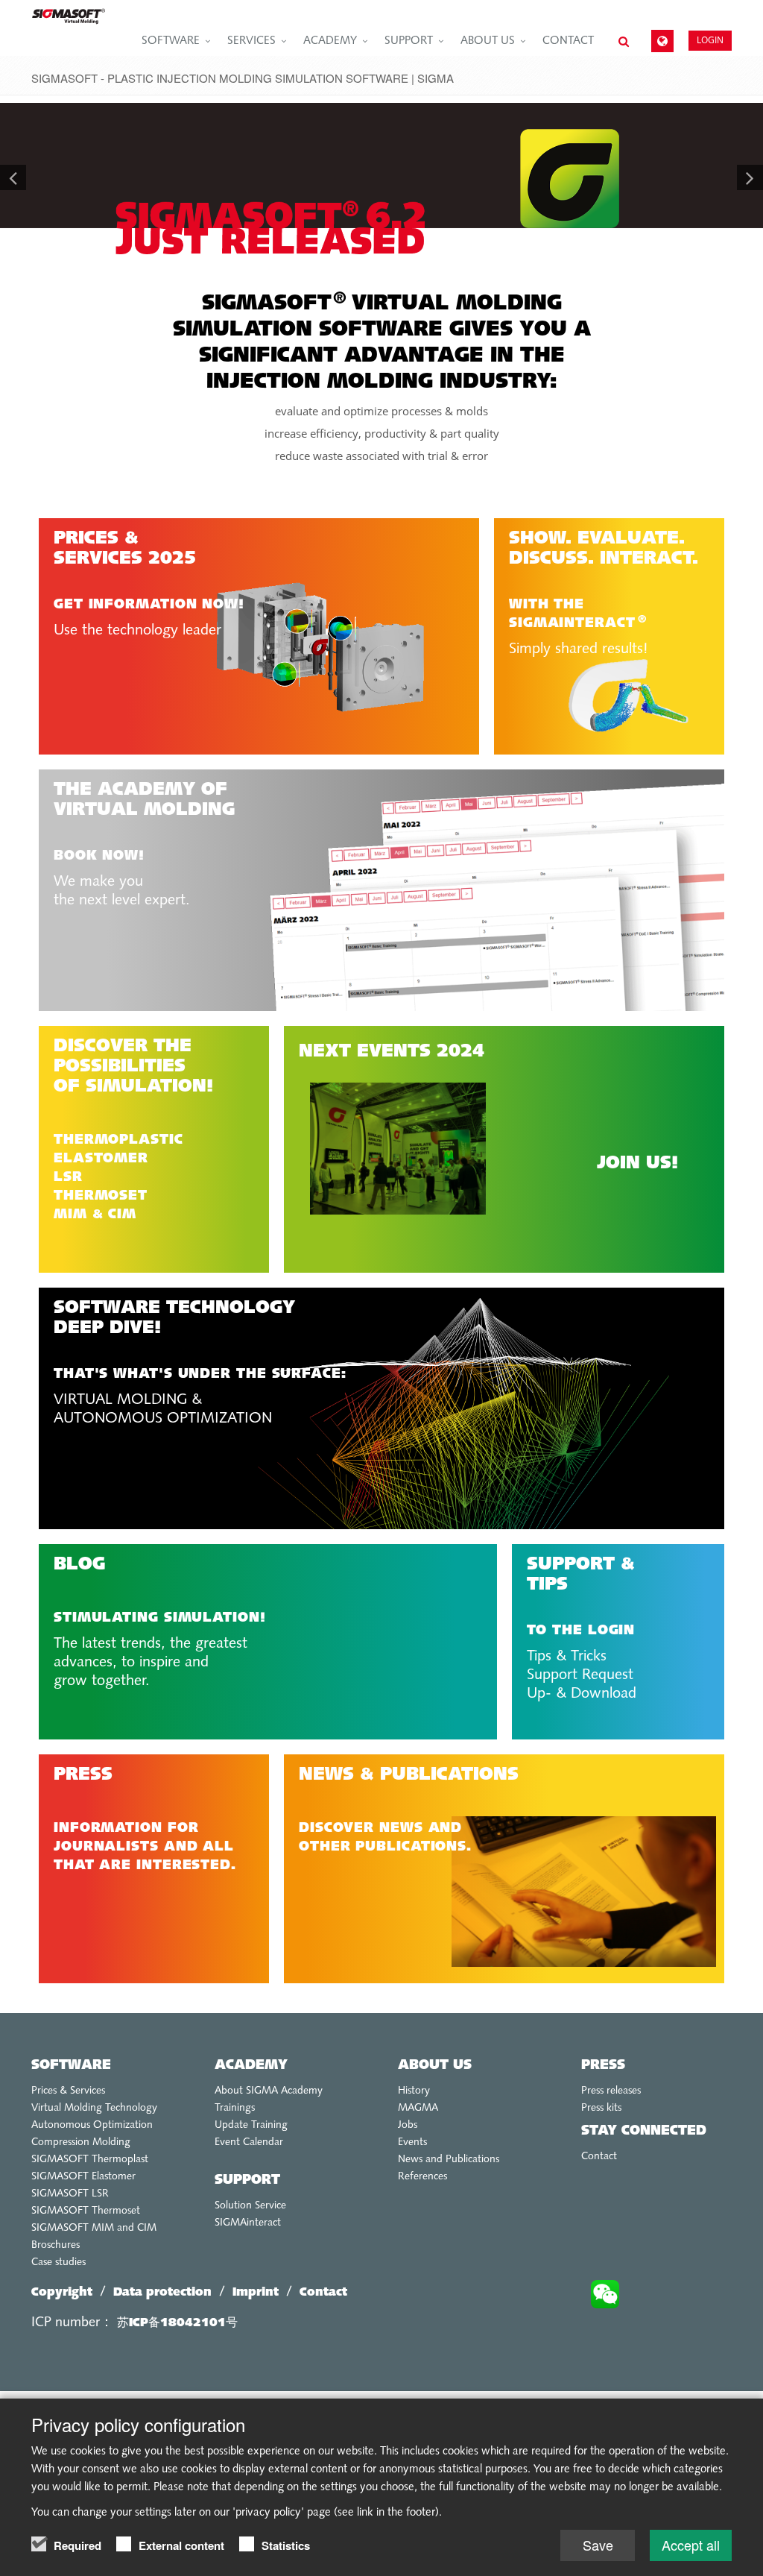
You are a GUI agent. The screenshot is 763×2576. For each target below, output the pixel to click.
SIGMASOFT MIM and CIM (94, 2228)
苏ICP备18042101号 (177, 2323)
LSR (68, 1178)
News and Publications (449, 2160)
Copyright (62, 2293)
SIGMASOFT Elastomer (83, 2177)
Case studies (58, 2262)
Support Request (580, 1675)
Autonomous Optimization (92, 2125)
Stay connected (644, 2131)
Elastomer (101, 1159)
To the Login (581, 1631)
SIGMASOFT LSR (70, 2194)
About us (488, 41)
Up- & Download (582, 1694)
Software (171, 41)
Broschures (56, 2245)
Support (409, 41)
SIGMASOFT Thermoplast (90, 2160)
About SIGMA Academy (269, 2091)
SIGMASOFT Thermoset (86, 2211)
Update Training (251, 2125)
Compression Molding (81, 2142)
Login (710, 40)
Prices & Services (68, 2091)
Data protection (162, 2293)
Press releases (611, 2091)
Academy (330, 41)
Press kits (601, 2108)
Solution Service (250, 2206)
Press (603, 2066)
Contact (568, 41)
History (414, 2091)
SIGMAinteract (248, 2223)
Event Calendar (249, 2142)
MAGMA (418, 2108)
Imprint (256, 2293)
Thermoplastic (118, 1140)
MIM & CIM (95, 1215)
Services (251, 41)
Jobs (408, 2125)
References (422, 2177)
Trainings (235, 2108)
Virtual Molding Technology (94, 2108)
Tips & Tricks (567, 1657)
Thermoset (101, 1196)
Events (412, 2142)
